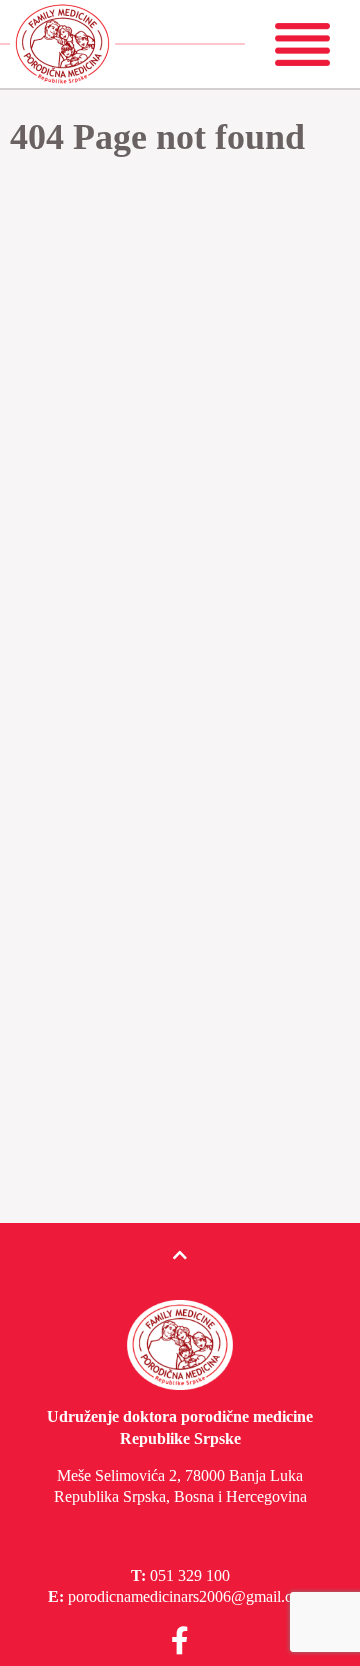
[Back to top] (180, 1256)
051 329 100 (190, 1575)
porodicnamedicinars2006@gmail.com (190, 1596)
